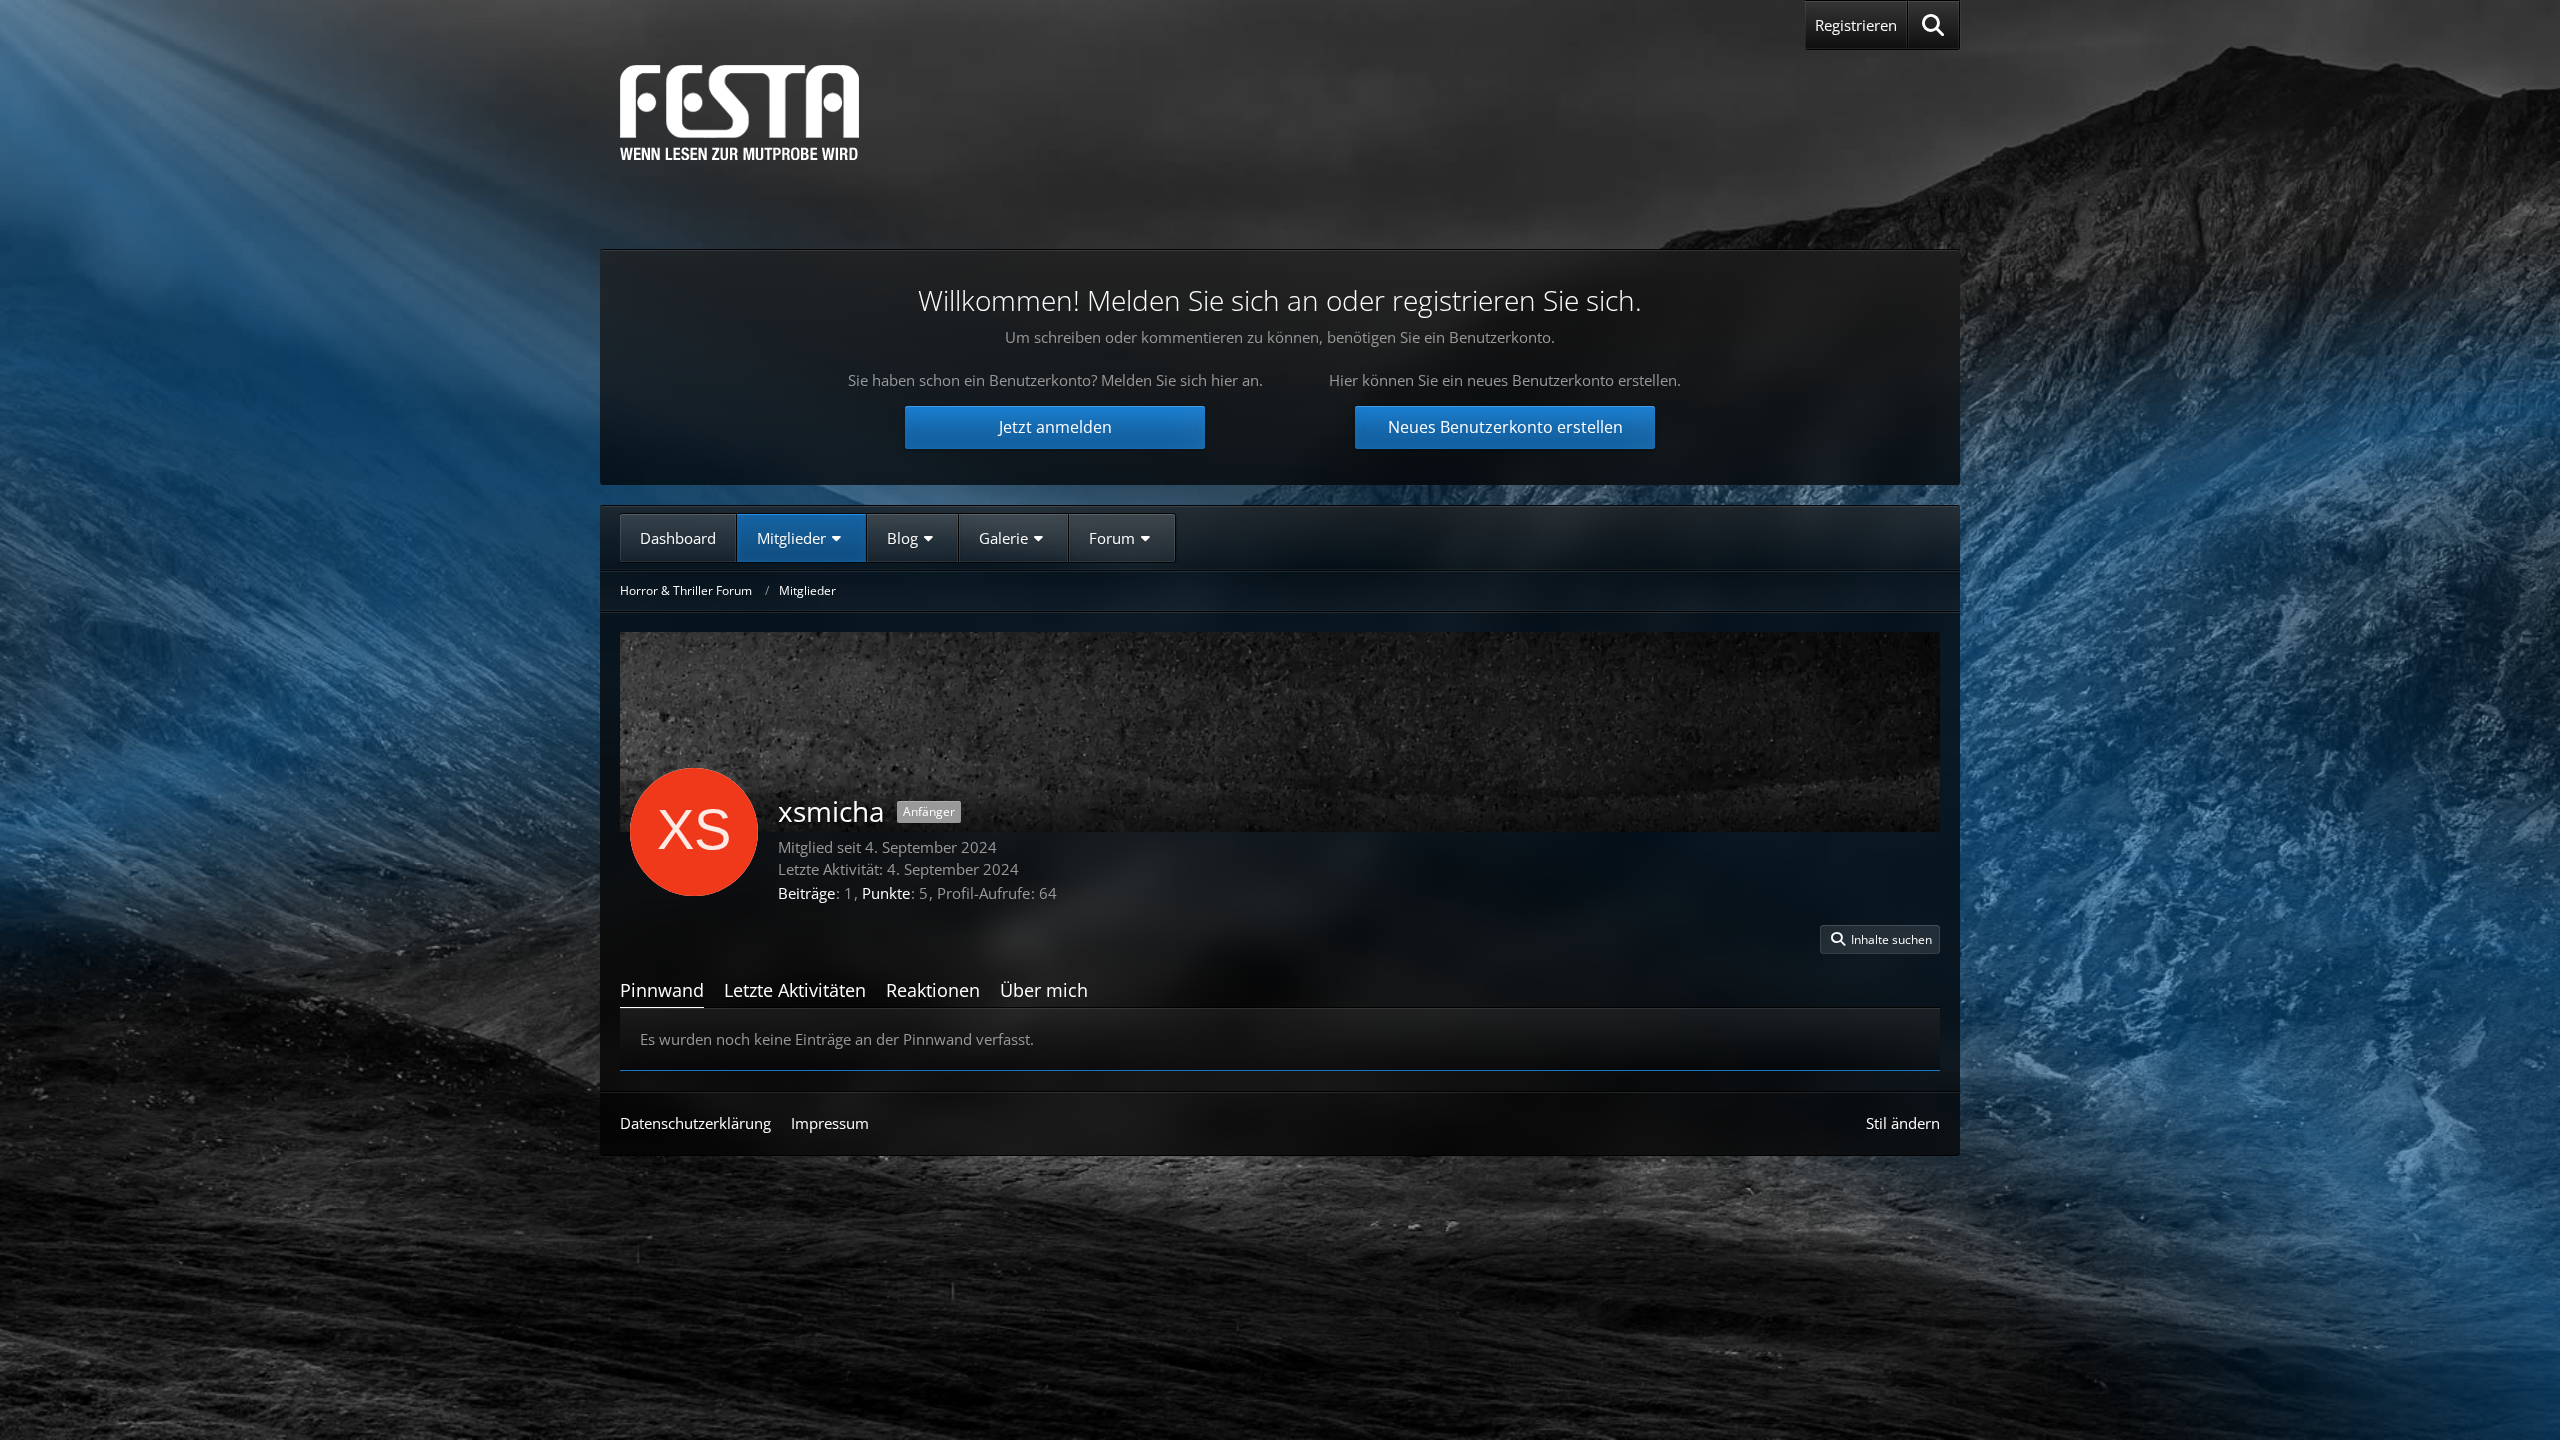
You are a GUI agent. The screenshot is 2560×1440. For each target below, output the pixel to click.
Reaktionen (933, 990)
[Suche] (1933, 25)
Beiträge (806, 893)
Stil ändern (1903, 1123)
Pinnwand (662, 990)
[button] (1880, 940)
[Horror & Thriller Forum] (739, 112)
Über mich (1044, 990)
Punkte (886, 893)
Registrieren (1856, 25)
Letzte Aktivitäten (795, 990)
